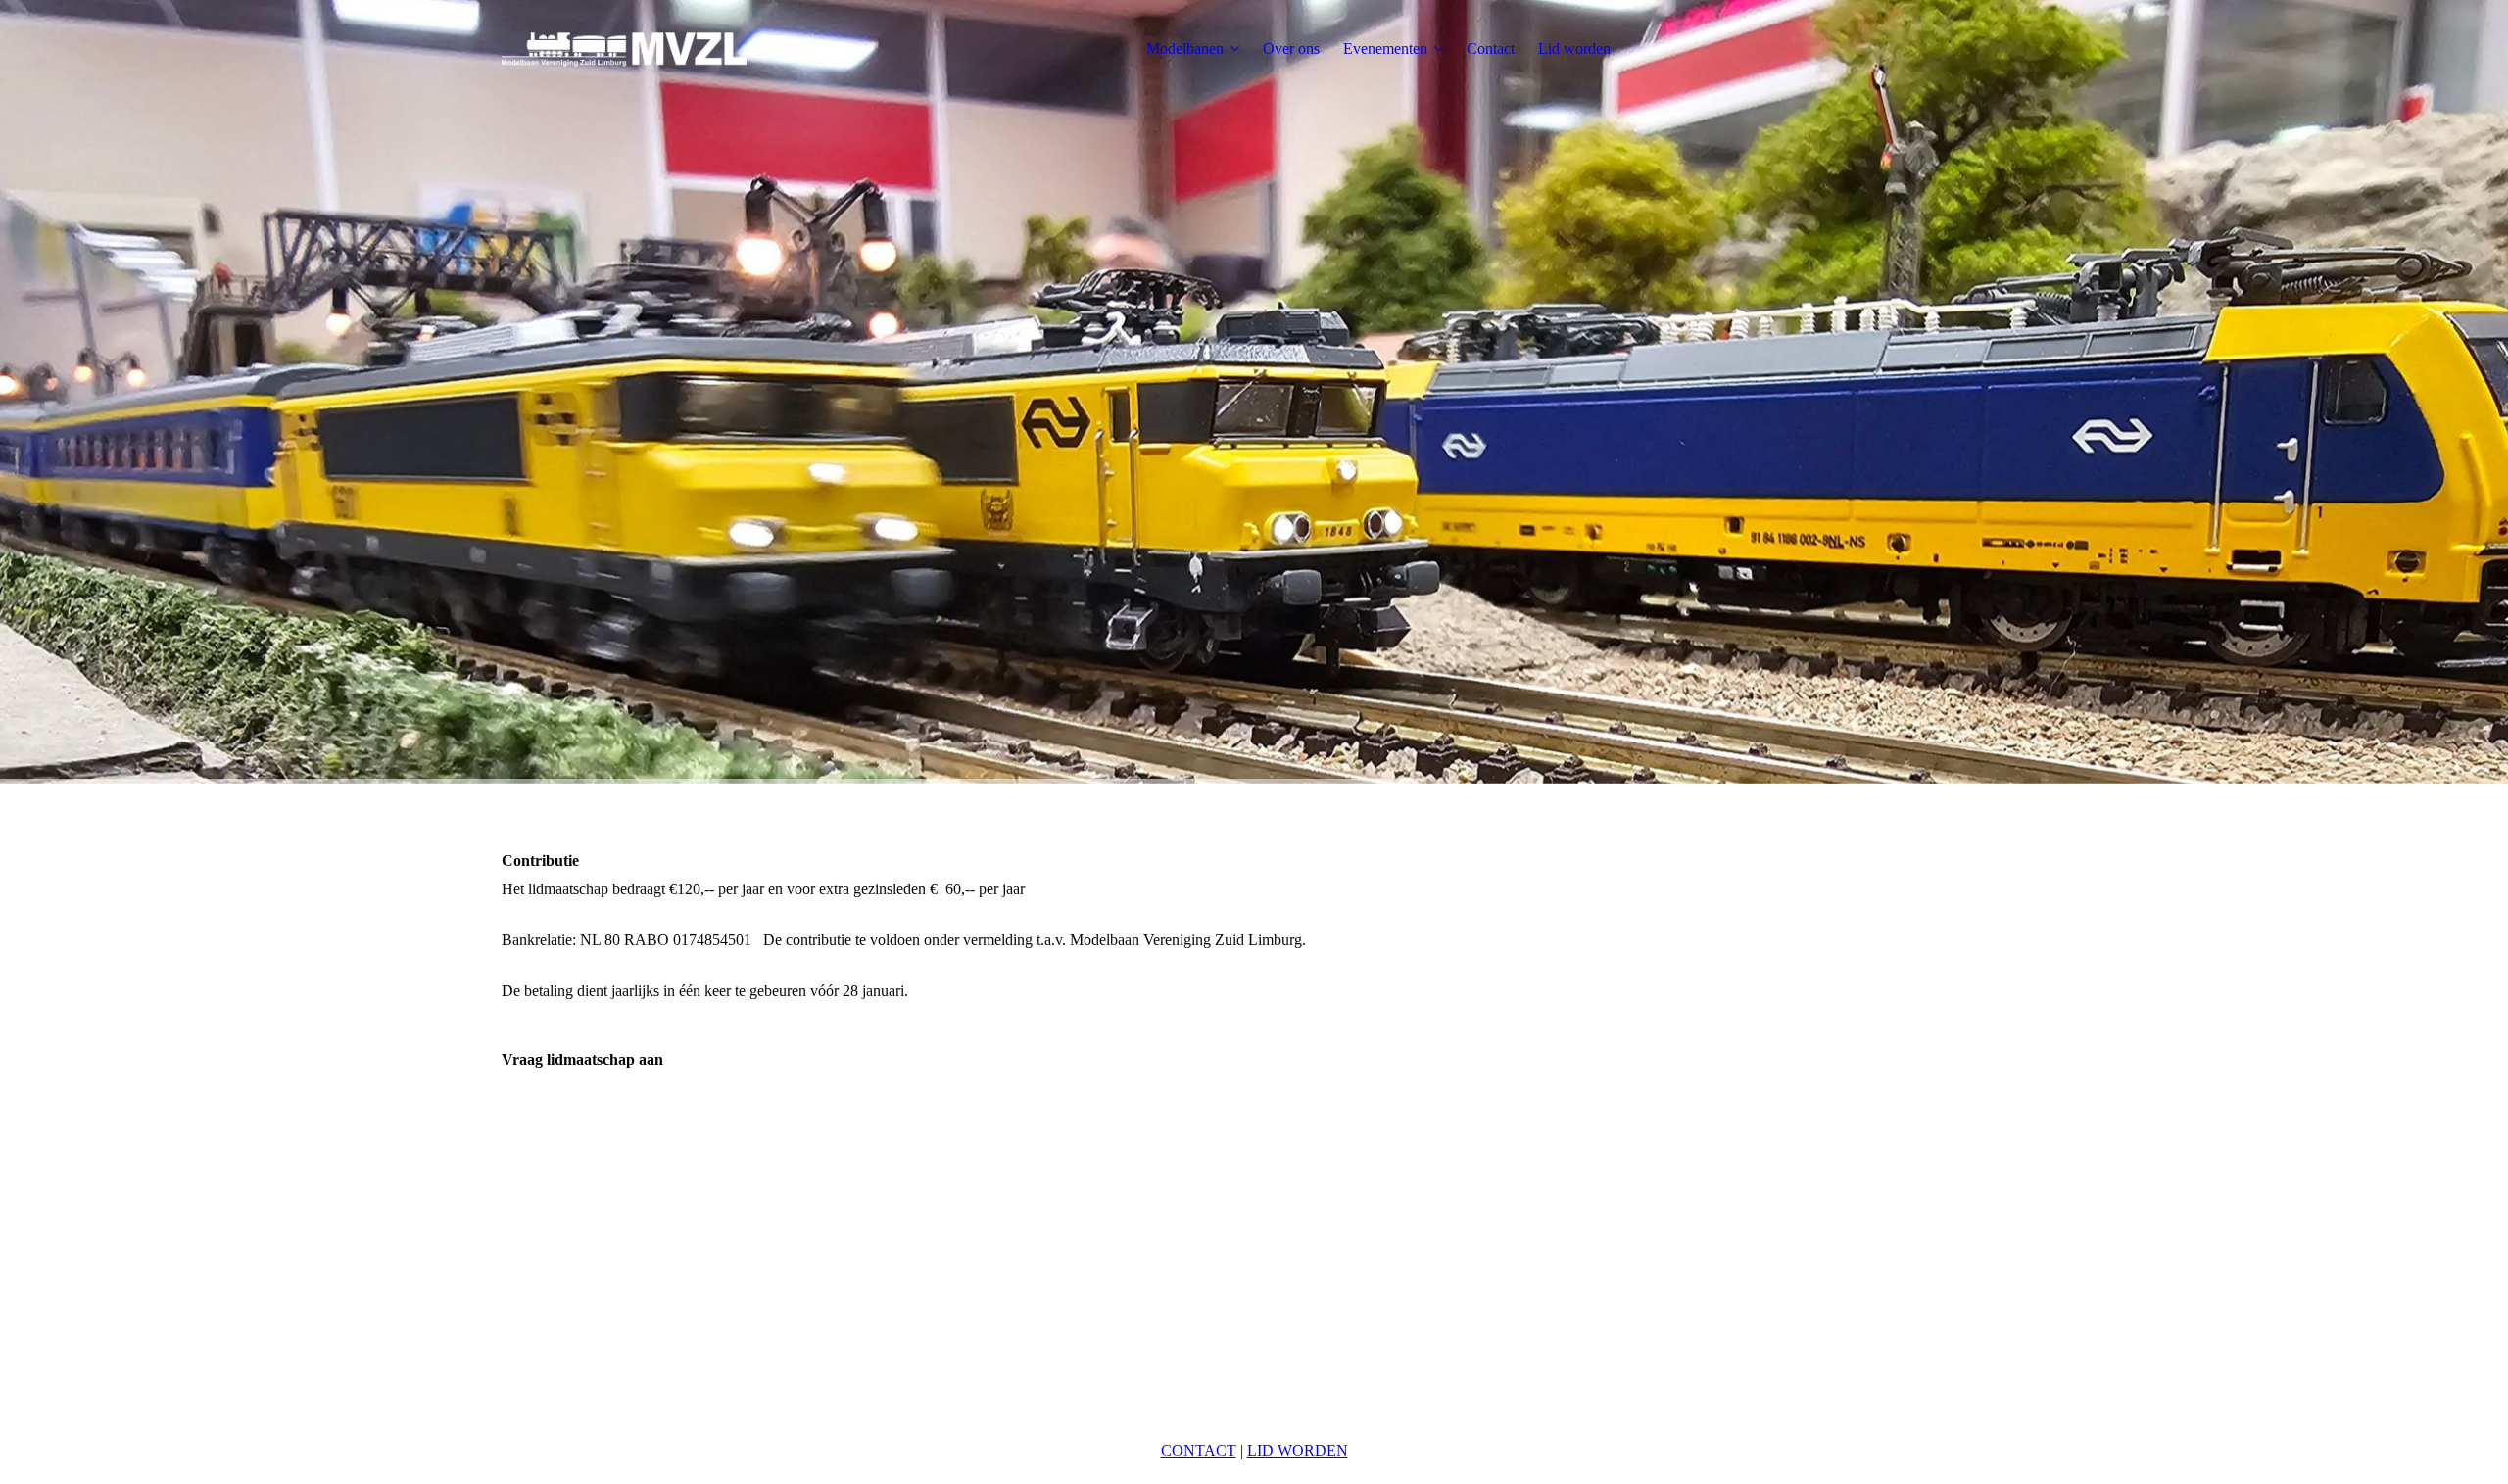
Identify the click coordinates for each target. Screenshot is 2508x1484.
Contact (1491, 48)
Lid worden (1574, 48)
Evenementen (1385, 48)
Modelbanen (1185, 48)
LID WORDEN (1298, 1450)
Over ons (1291, 48)
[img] (624, 49)
